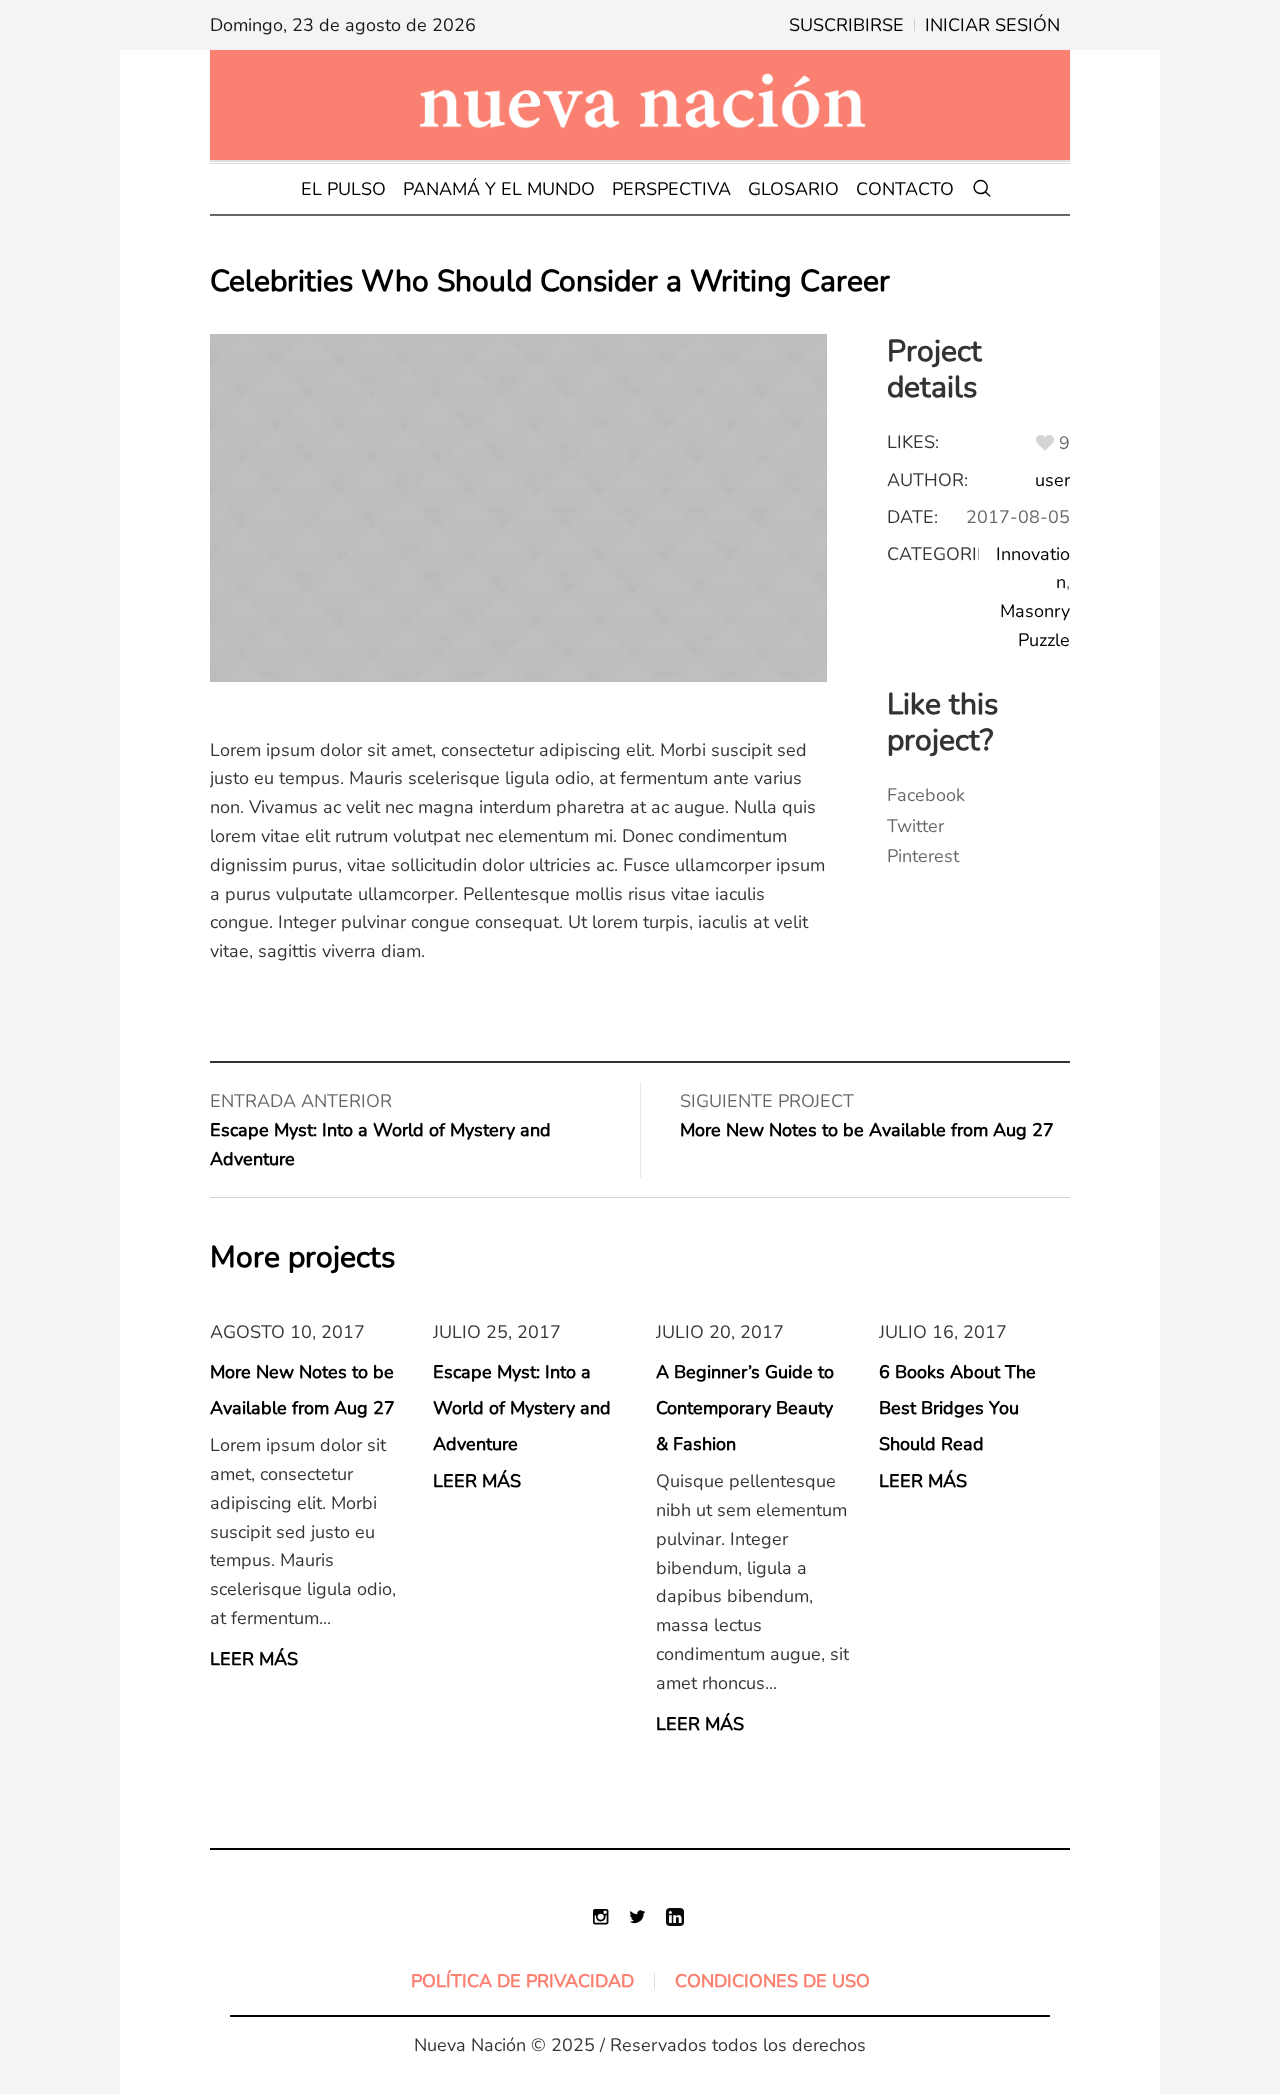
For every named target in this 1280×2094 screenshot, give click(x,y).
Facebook (926, 795)
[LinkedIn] (675, 1917)
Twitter (915, 826)
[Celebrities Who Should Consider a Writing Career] (518, 508)
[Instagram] (601, 1917)
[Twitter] (638, 1917)
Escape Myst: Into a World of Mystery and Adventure (522, 1408)
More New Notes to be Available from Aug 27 (867, 1130)
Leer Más (254, 1659)
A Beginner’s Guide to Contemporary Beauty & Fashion (745, 1408)
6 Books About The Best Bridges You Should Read (957, 1408)
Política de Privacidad (522, 1981)
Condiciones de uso (772, 1981)
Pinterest (923, 856)
